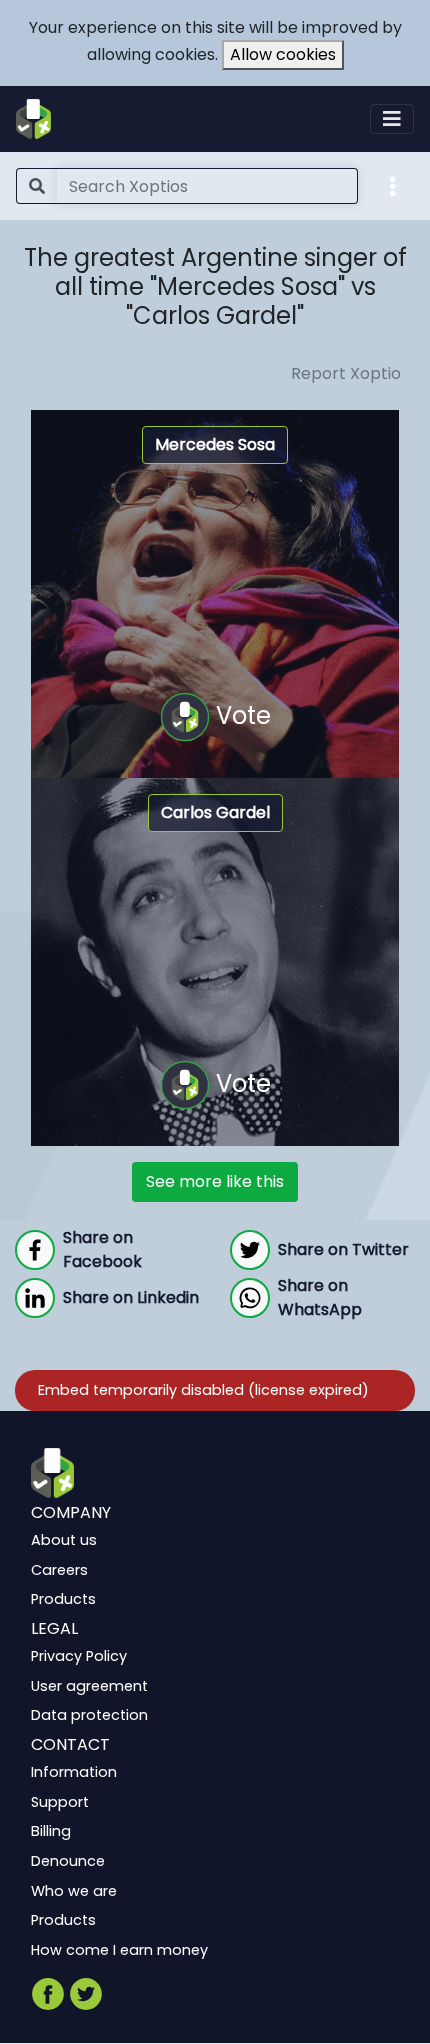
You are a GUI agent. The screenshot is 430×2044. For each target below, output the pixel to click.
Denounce (68, 1861)
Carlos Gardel (215, 812)
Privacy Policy (79, 1657)
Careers (59, 1570)
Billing (51, 1832)
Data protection (89, 1716)
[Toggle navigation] (392, 119)
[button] (393, 185)
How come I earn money (119, 1950)
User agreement (89, 1686)
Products (63, 1600)
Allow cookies (283, 54)
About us (64, 1541)
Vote (240, 715)
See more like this (215, 1181)
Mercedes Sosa (215, 444)
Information (74, 1773)
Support (60, 1802)
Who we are (74, 1891)
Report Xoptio (346, 373)
